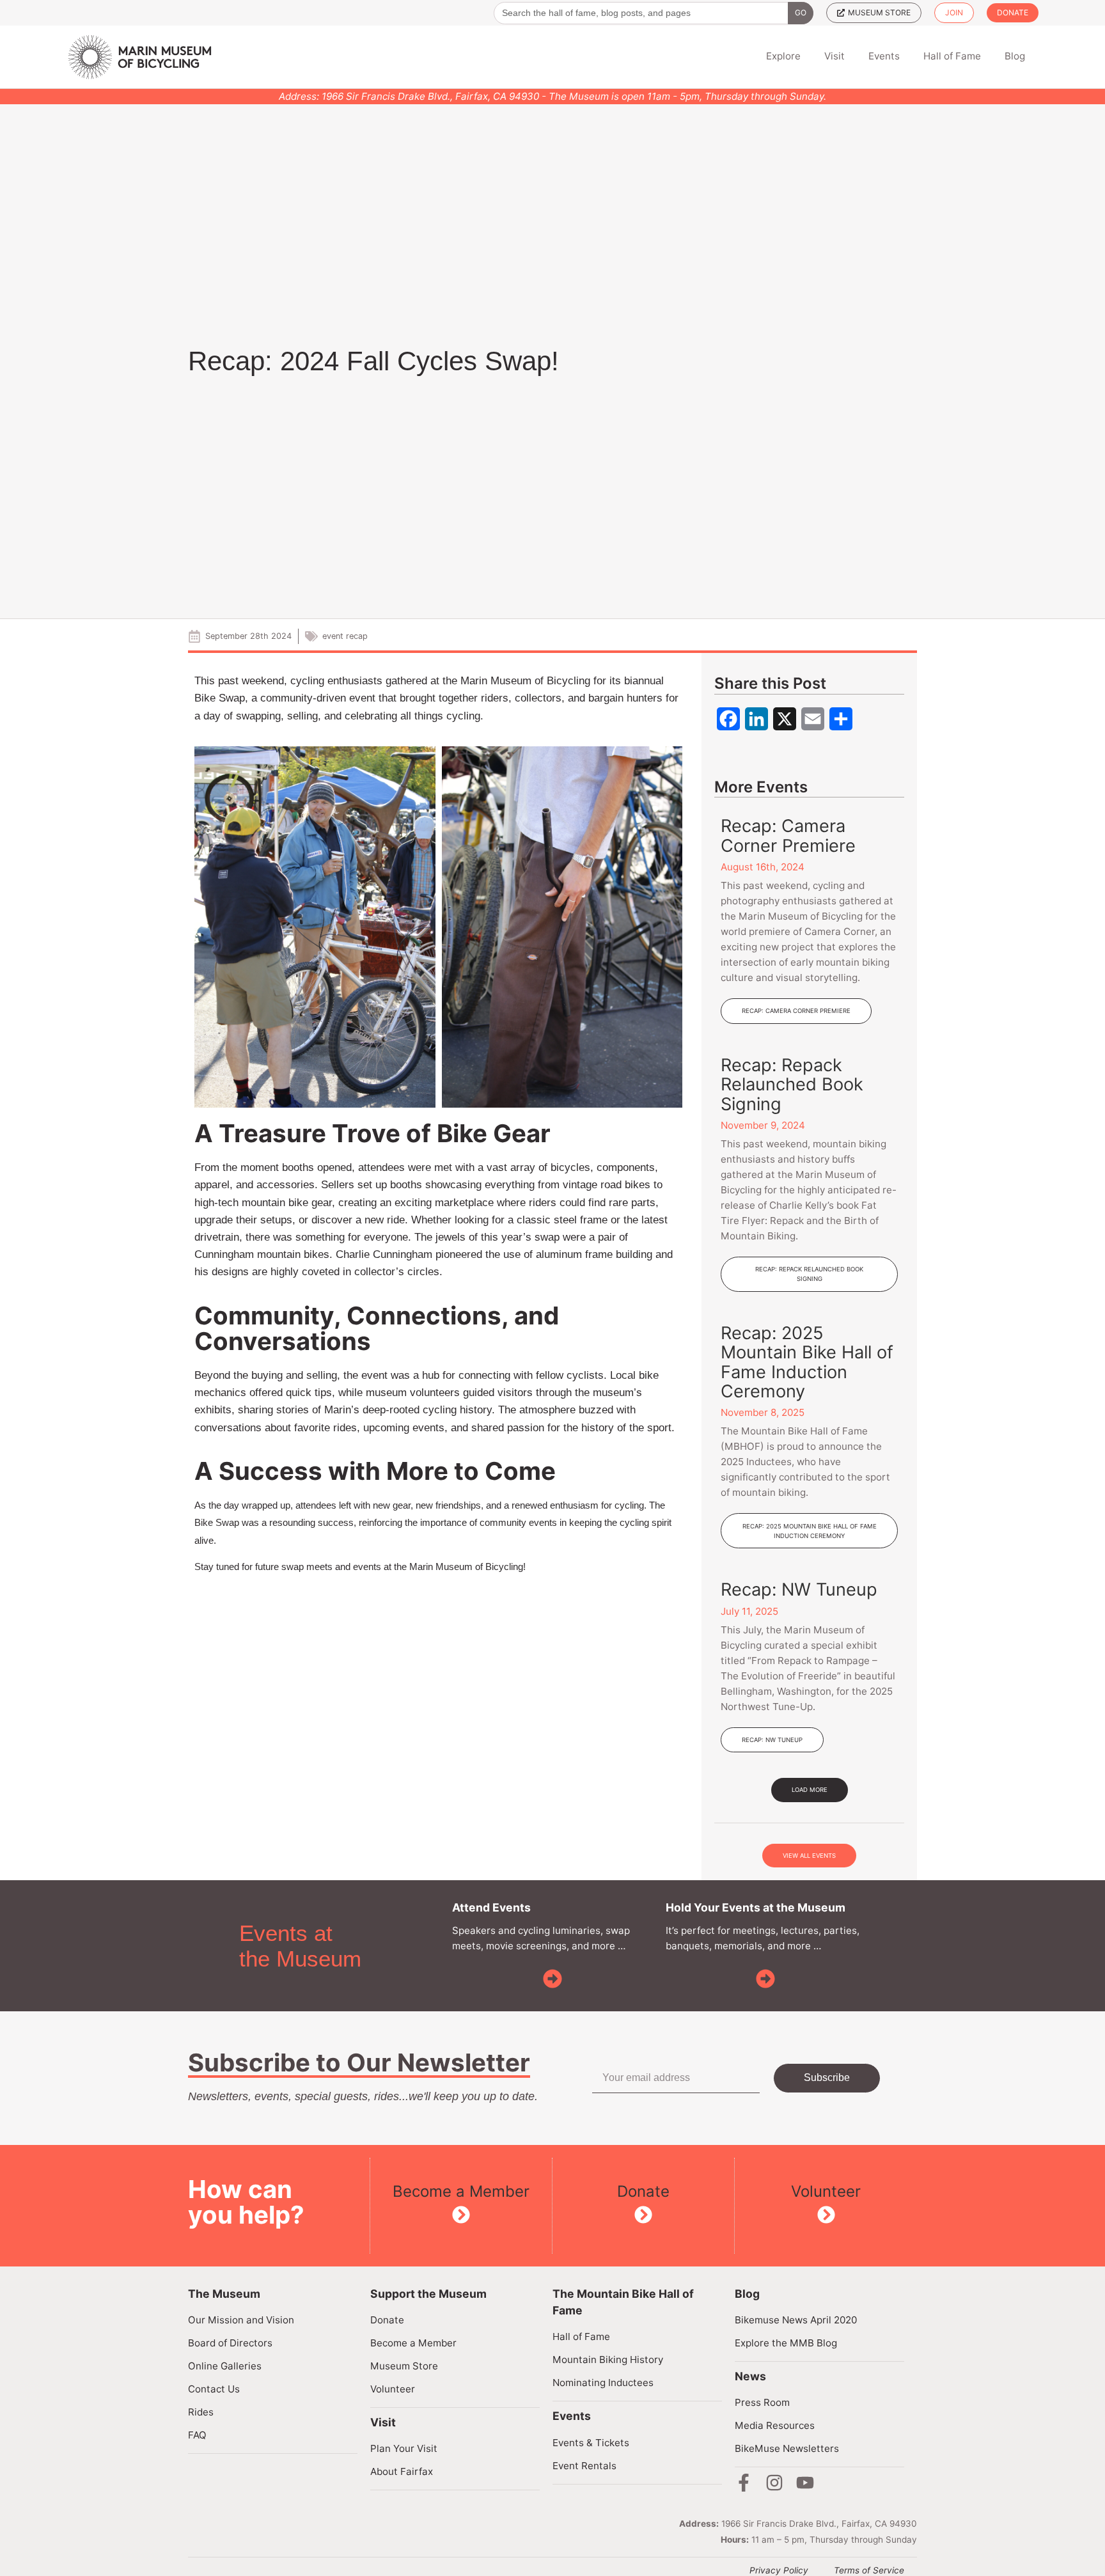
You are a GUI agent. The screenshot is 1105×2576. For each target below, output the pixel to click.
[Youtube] (805, 2483)
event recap (345, 636)
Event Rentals (584, 2466)
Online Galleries (225, 2366)
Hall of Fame (581, 2336)
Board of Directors (230, 2343)
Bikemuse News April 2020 (796, 2320)
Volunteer (826, 2191)
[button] (810, 1790)
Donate (643, 2191)
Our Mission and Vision (241, 2320)
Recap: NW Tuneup (799, 1590)
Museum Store (404, 2366)
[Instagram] (774, 2483)
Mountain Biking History (608, 2360)
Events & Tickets (591, 2443)
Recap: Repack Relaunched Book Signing (792, 1085)
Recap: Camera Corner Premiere (788, 836)
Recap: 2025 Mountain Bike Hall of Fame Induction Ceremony (807, 1362)
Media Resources (775, 2425)
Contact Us (214, 2389)
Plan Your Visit (404, 2448)
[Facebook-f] (744, 2483)
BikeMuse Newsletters (787, 2448)
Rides (201, 2412)
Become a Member (461, 2191)
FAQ (197, 2435)
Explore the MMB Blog (786, 2343)
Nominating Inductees (603, 2383)
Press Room (762, 2402)
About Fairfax (402, 2471)
